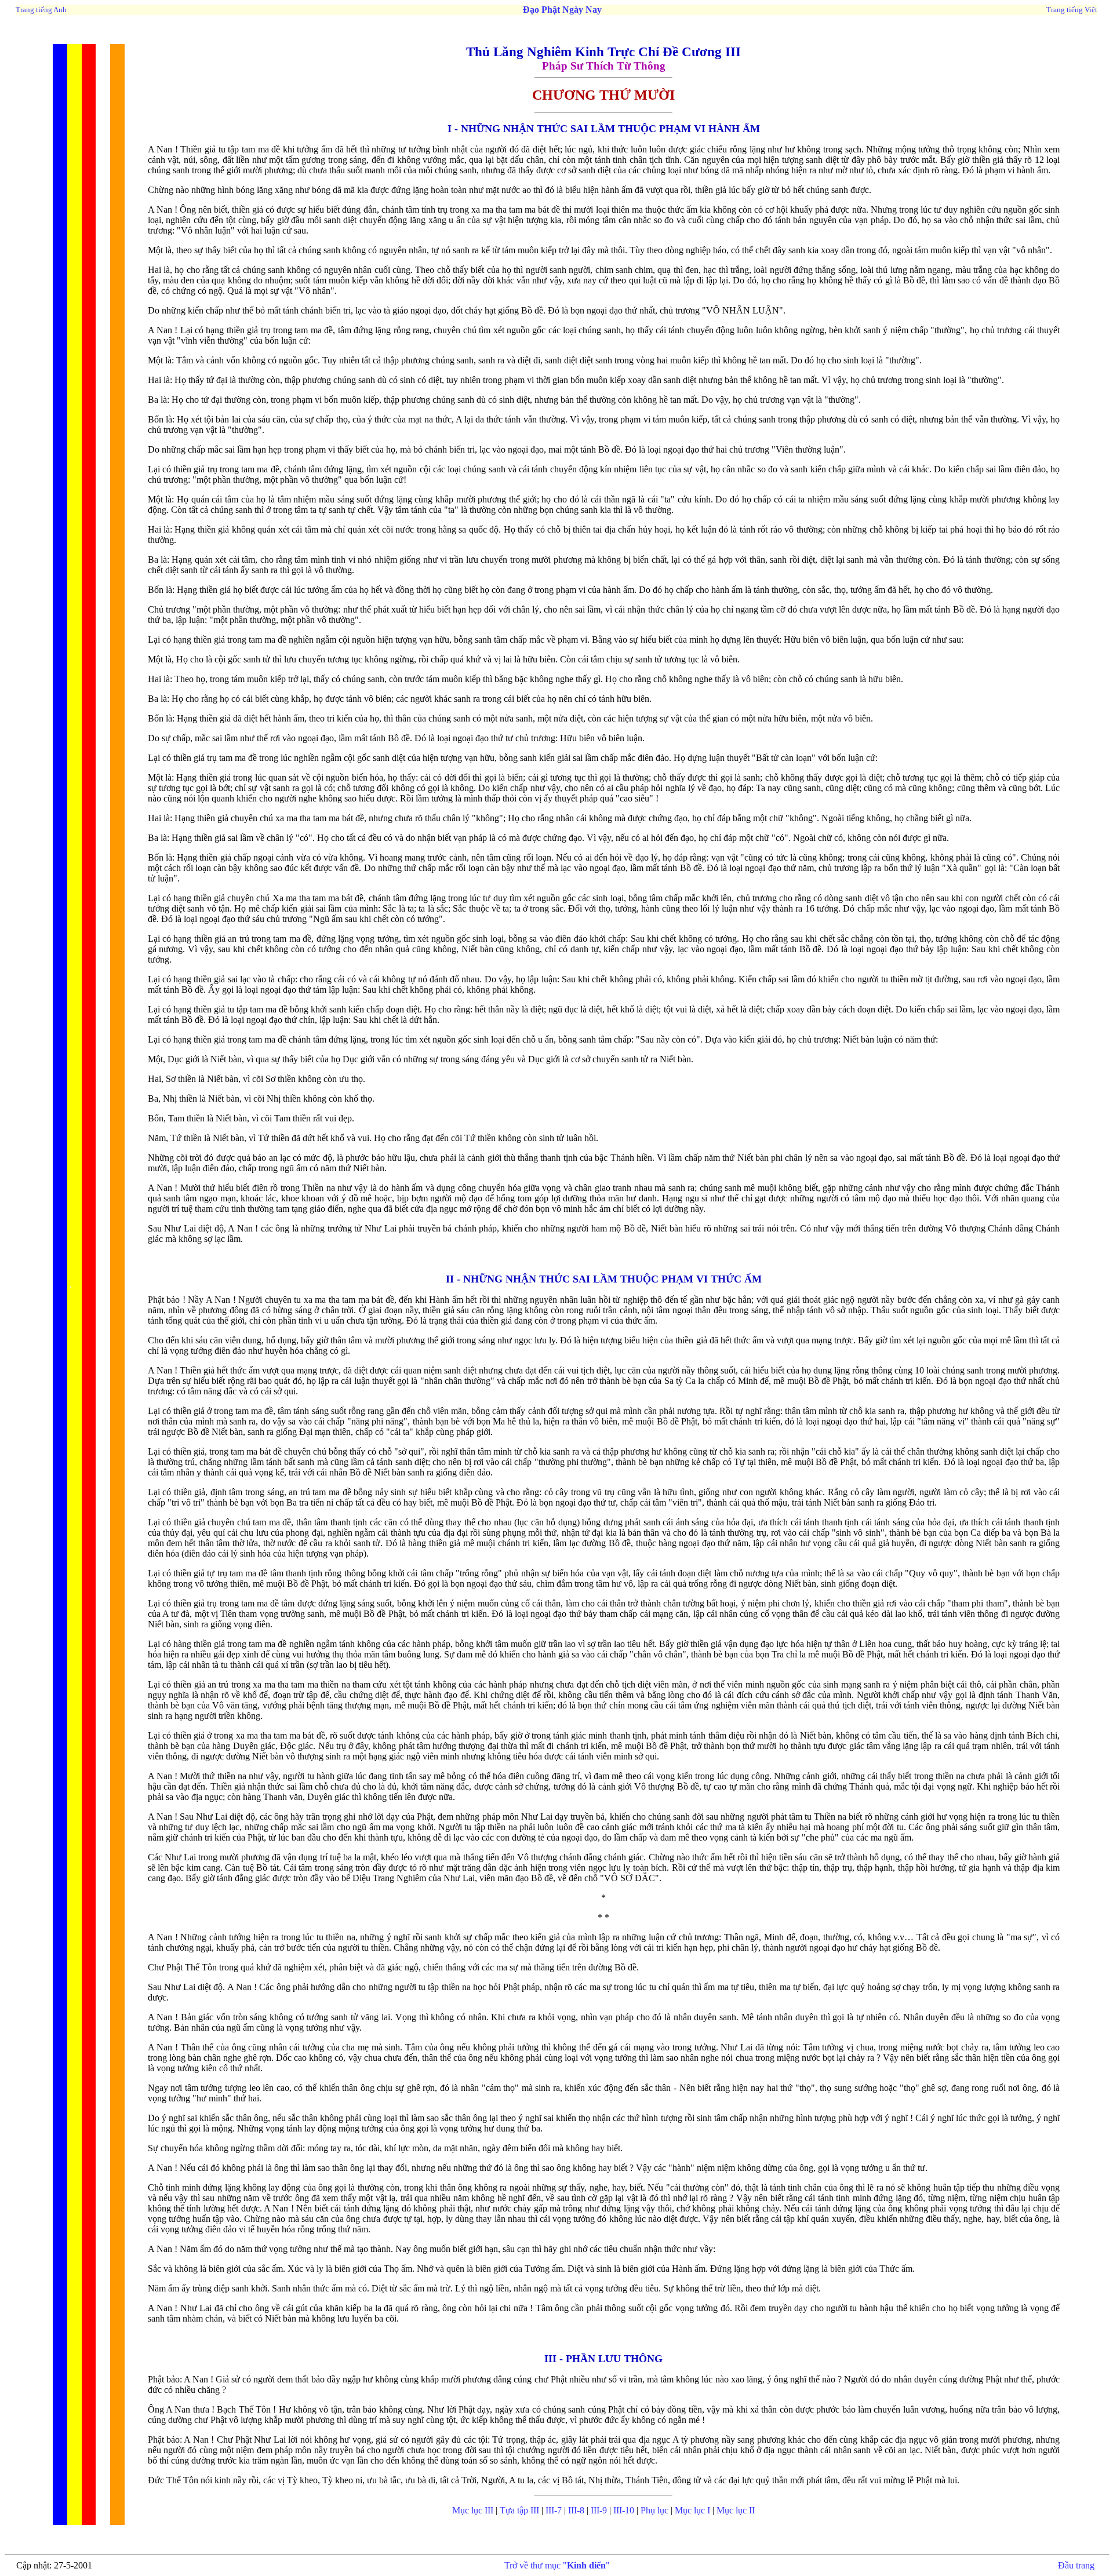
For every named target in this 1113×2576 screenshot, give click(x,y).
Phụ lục (654, 2510)
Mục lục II (736, 2510)
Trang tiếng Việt (1072, 10)
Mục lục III (473, 2510)
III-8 (576, 2510)
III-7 (554, 2510)
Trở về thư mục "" (557, 2565)
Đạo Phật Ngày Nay (562, 10)
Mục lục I (692, 2510)
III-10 (623, 2510)
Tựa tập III (519, 2510)
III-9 (599, 2510)
